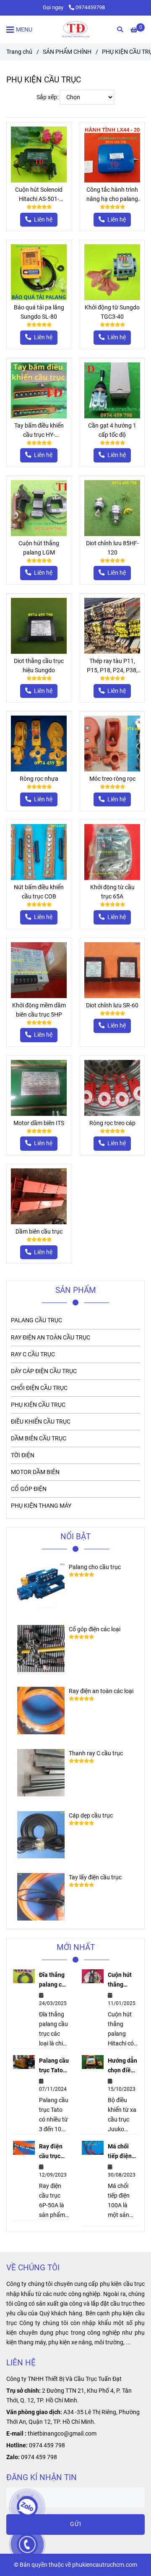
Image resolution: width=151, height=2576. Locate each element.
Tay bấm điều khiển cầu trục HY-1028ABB (39, 431)
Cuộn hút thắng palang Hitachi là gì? (121, 1980)
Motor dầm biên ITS (39, 1123)
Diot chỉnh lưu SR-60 (112, 1005)
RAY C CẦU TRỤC (33, 1354)
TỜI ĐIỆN (23, 1455)
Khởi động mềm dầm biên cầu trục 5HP (39, 1010)
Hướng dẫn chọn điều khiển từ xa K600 (122, 2066)
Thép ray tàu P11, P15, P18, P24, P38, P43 (112, 666)
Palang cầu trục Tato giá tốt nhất (54, 2066)
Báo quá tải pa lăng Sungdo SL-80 (39, 312)
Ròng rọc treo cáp (112, 1123)
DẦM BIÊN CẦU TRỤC (39, 1439)
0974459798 (90, 7)
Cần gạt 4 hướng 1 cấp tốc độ (112, 430)
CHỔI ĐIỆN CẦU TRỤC (39, 1388)
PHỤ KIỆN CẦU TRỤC (38, 1405)
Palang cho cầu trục (95, 1567)
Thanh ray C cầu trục (96, 1753)
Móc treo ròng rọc (112, 779)
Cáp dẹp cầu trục (91, 1816)
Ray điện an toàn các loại (101, 1691)
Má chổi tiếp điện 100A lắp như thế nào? (120, 2152)
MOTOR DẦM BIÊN (35, 1472)
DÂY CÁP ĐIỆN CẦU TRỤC (44, 1371)
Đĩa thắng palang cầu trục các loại (54, 1980)
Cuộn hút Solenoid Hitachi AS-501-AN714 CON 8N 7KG (39, 195)
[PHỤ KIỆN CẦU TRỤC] (75, 29)
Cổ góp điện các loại (95, 1629)
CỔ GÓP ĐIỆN (29, 1489)
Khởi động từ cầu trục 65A (112, 892)
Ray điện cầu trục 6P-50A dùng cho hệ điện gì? (54, 2152)
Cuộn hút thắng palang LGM (39, 548)
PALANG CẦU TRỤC (36, 1320)
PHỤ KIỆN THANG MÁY (41, 1506)
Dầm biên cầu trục (39, 1232)
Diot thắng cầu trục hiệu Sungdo (39, 666)
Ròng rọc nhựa (39, 779)
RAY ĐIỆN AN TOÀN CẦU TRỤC (51, 1338)
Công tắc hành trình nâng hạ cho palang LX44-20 (112, 195)
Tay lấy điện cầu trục (95, 1877)
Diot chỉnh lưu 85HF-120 (112, 548)
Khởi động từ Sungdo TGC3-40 (112, 312)
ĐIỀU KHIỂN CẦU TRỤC (41, 1422)
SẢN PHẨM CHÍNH (67, 52)
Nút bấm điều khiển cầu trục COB (39, 892)
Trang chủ (19, 52)
